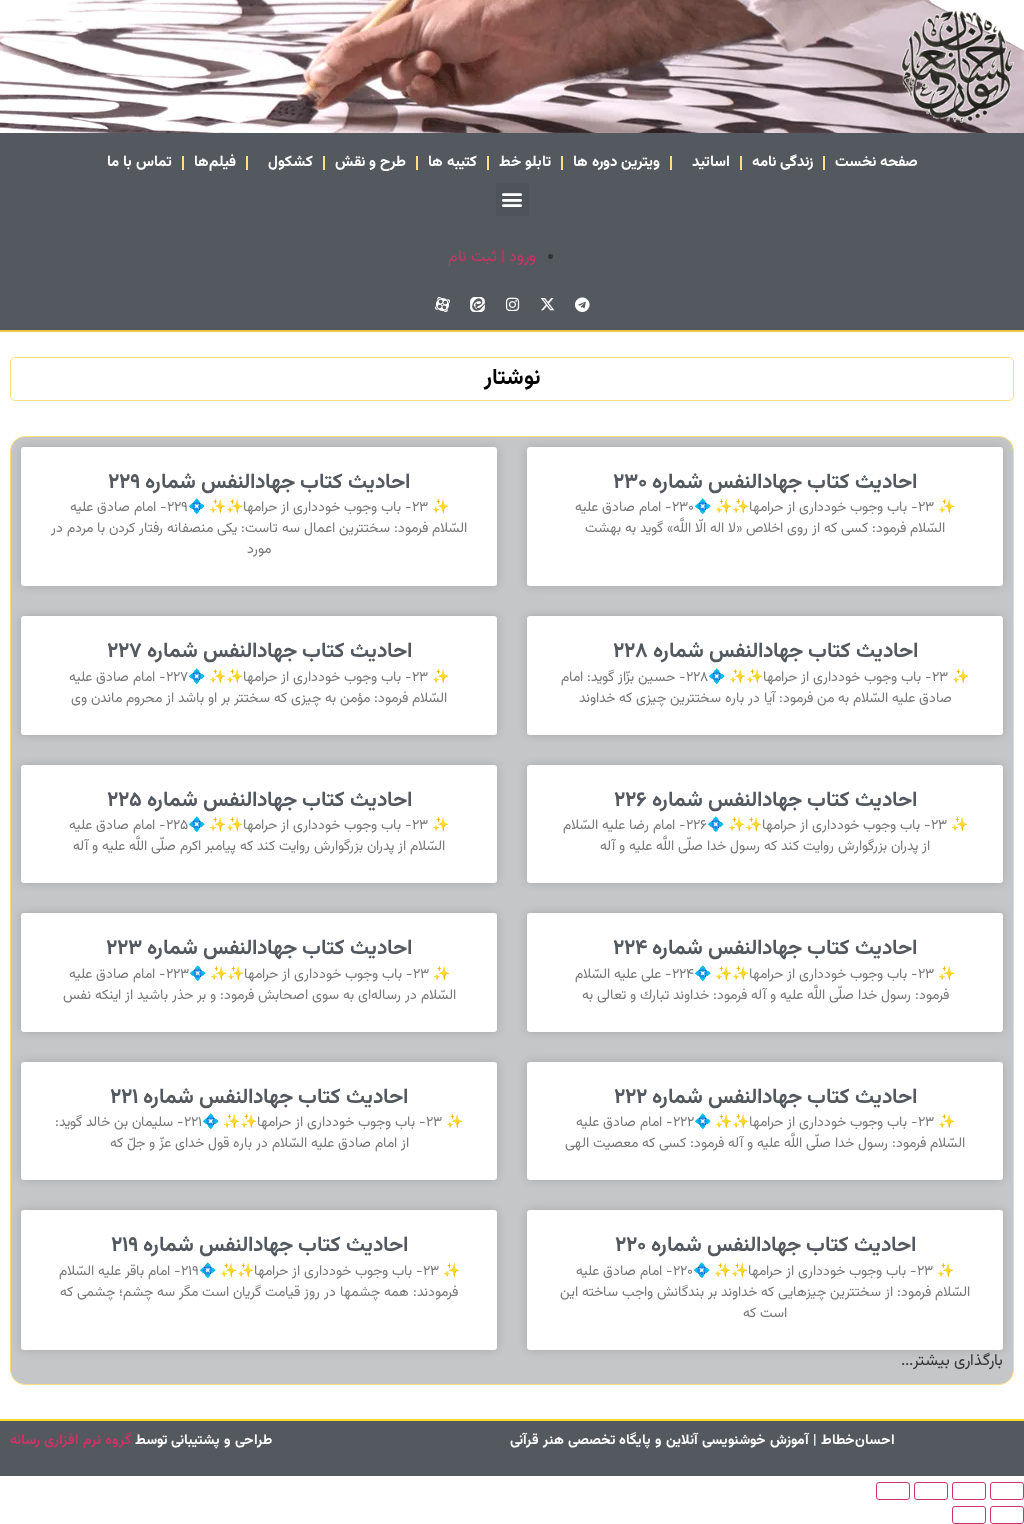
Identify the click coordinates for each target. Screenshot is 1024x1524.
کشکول (290, 162)
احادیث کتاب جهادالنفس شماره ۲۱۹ (259, 1245)
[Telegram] (582, 305)
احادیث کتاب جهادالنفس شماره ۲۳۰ (765, 482)
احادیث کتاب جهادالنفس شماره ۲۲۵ (259, 800)
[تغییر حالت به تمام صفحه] (969, 1491)
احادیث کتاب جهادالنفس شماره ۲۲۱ (259, 1097)
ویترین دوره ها (616, 162)
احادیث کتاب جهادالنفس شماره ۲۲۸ (765, 651)
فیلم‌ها (215, 162)
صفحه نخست (876, 162)
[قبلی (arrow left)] (1007, 1515)
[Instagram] (512, 305)
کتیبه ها (452, 162)
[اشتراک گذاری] (931, 1491)
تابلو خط (525, 162)
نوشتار (512, 378)
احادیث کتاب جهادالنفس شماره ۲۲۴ (765, 948)
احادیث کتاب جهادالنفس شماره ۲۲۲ (765, 1097)
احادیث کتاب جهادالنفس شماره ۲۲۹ (259, 482)
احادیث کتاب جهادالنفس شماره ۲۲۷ (259, 651)
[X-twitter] (547, 305)
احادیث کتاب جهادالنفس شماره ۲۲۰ (765, 1245)
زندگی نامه (782, 162)
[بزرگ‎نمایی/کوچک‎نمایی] (1007, 1491)
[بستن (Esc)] (893, 1491)
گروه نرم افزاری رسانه (70, 1441)
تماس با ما (139, 162)
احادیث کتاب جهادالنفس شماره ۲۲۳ (259, 948)
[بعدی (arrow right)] (969, 1515)
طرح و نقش (370, 162)
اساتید (711, 162)
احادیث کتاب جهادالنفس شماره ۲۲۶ (765, 800)
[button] (512, 199)
